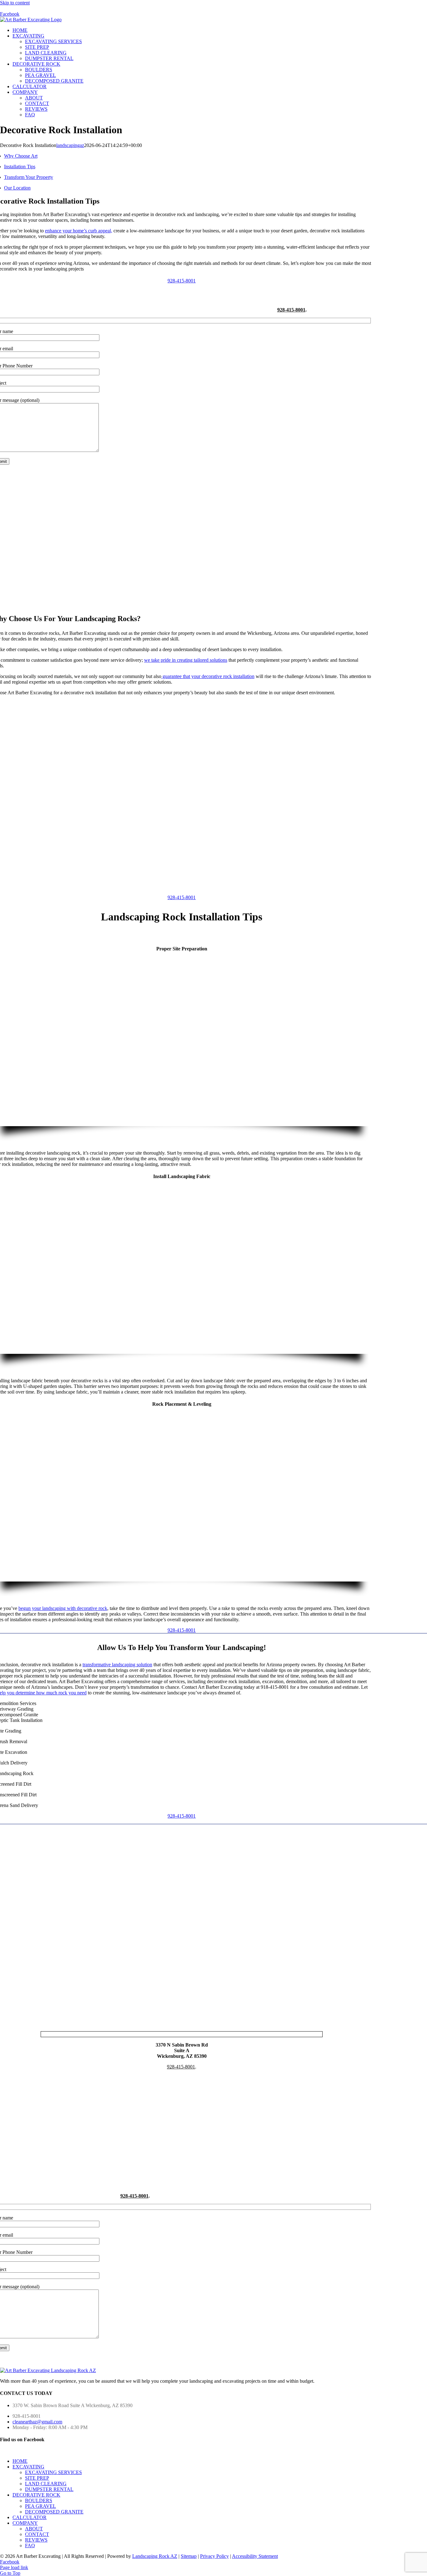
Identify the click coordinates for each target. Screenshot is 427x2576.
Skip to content (15, 3)
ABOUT (34, 2529)
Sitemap (189, 2556)
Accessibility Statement (255, 2556)
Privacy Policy (214, 2556)
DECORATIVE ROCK (36, 2495)
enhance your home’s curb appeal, (79, 231)
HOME (20, 2461)
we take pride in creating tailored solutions (186, 660)
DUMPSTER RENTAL (49, 2489)
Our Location (17, 188)
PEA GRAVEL (40, 2506)
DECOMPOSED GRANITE (54, 2512)
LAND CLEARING (46, 2484)
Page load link (14, 2567)
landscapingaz (70, 145)
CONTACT (37, 2534)
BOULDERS (39, 2500)
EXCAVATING (28, 2467)
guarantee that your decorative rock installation (208, 676)
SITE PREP (37, 2478)
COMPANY (25, 2523)
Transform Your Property (29, 177)
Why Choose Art (21, 156)
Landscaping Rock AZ (155, 2556)
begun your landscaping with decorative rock (63, 1608)
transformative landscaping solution (117, 1665)
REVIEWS (36, 2540)
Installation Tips (20, 167)
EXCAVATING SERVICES (53, 2472)
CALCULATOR (30, 2517)
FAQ (30, 2546)
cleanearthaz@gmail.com (37, 2422)
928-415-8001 (291, 310)
